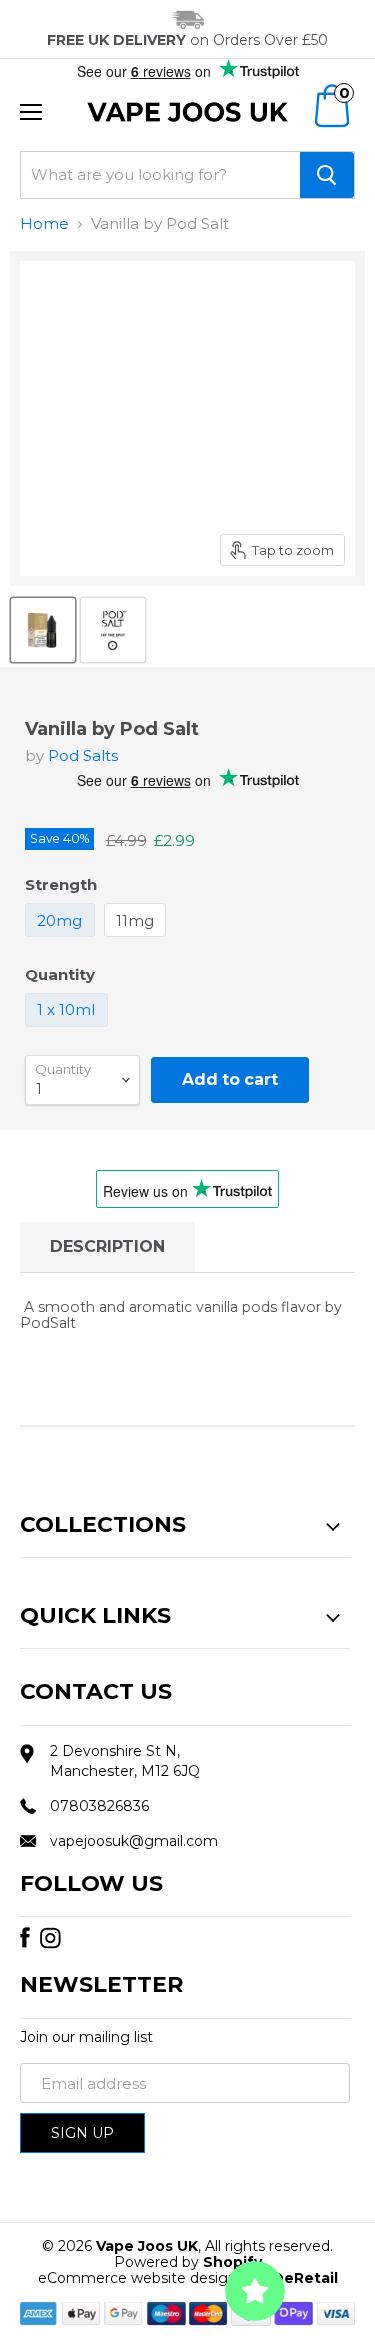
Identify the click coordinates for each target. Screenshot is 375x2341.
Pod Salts (83, 755)
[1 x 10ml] (69, 1031)
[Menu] (31, 112)
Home (44, 223)
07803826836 (99, 1806)
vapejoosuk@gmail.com (134, 1841)
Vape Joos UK (147, 2246)
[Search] (327, 175)
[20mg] (62, 941)
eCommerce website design (137, 2278)
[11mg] (138, 941)
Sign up (82, 2133)
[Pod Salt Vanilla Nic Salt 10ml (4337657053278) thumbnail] (43, 630)
